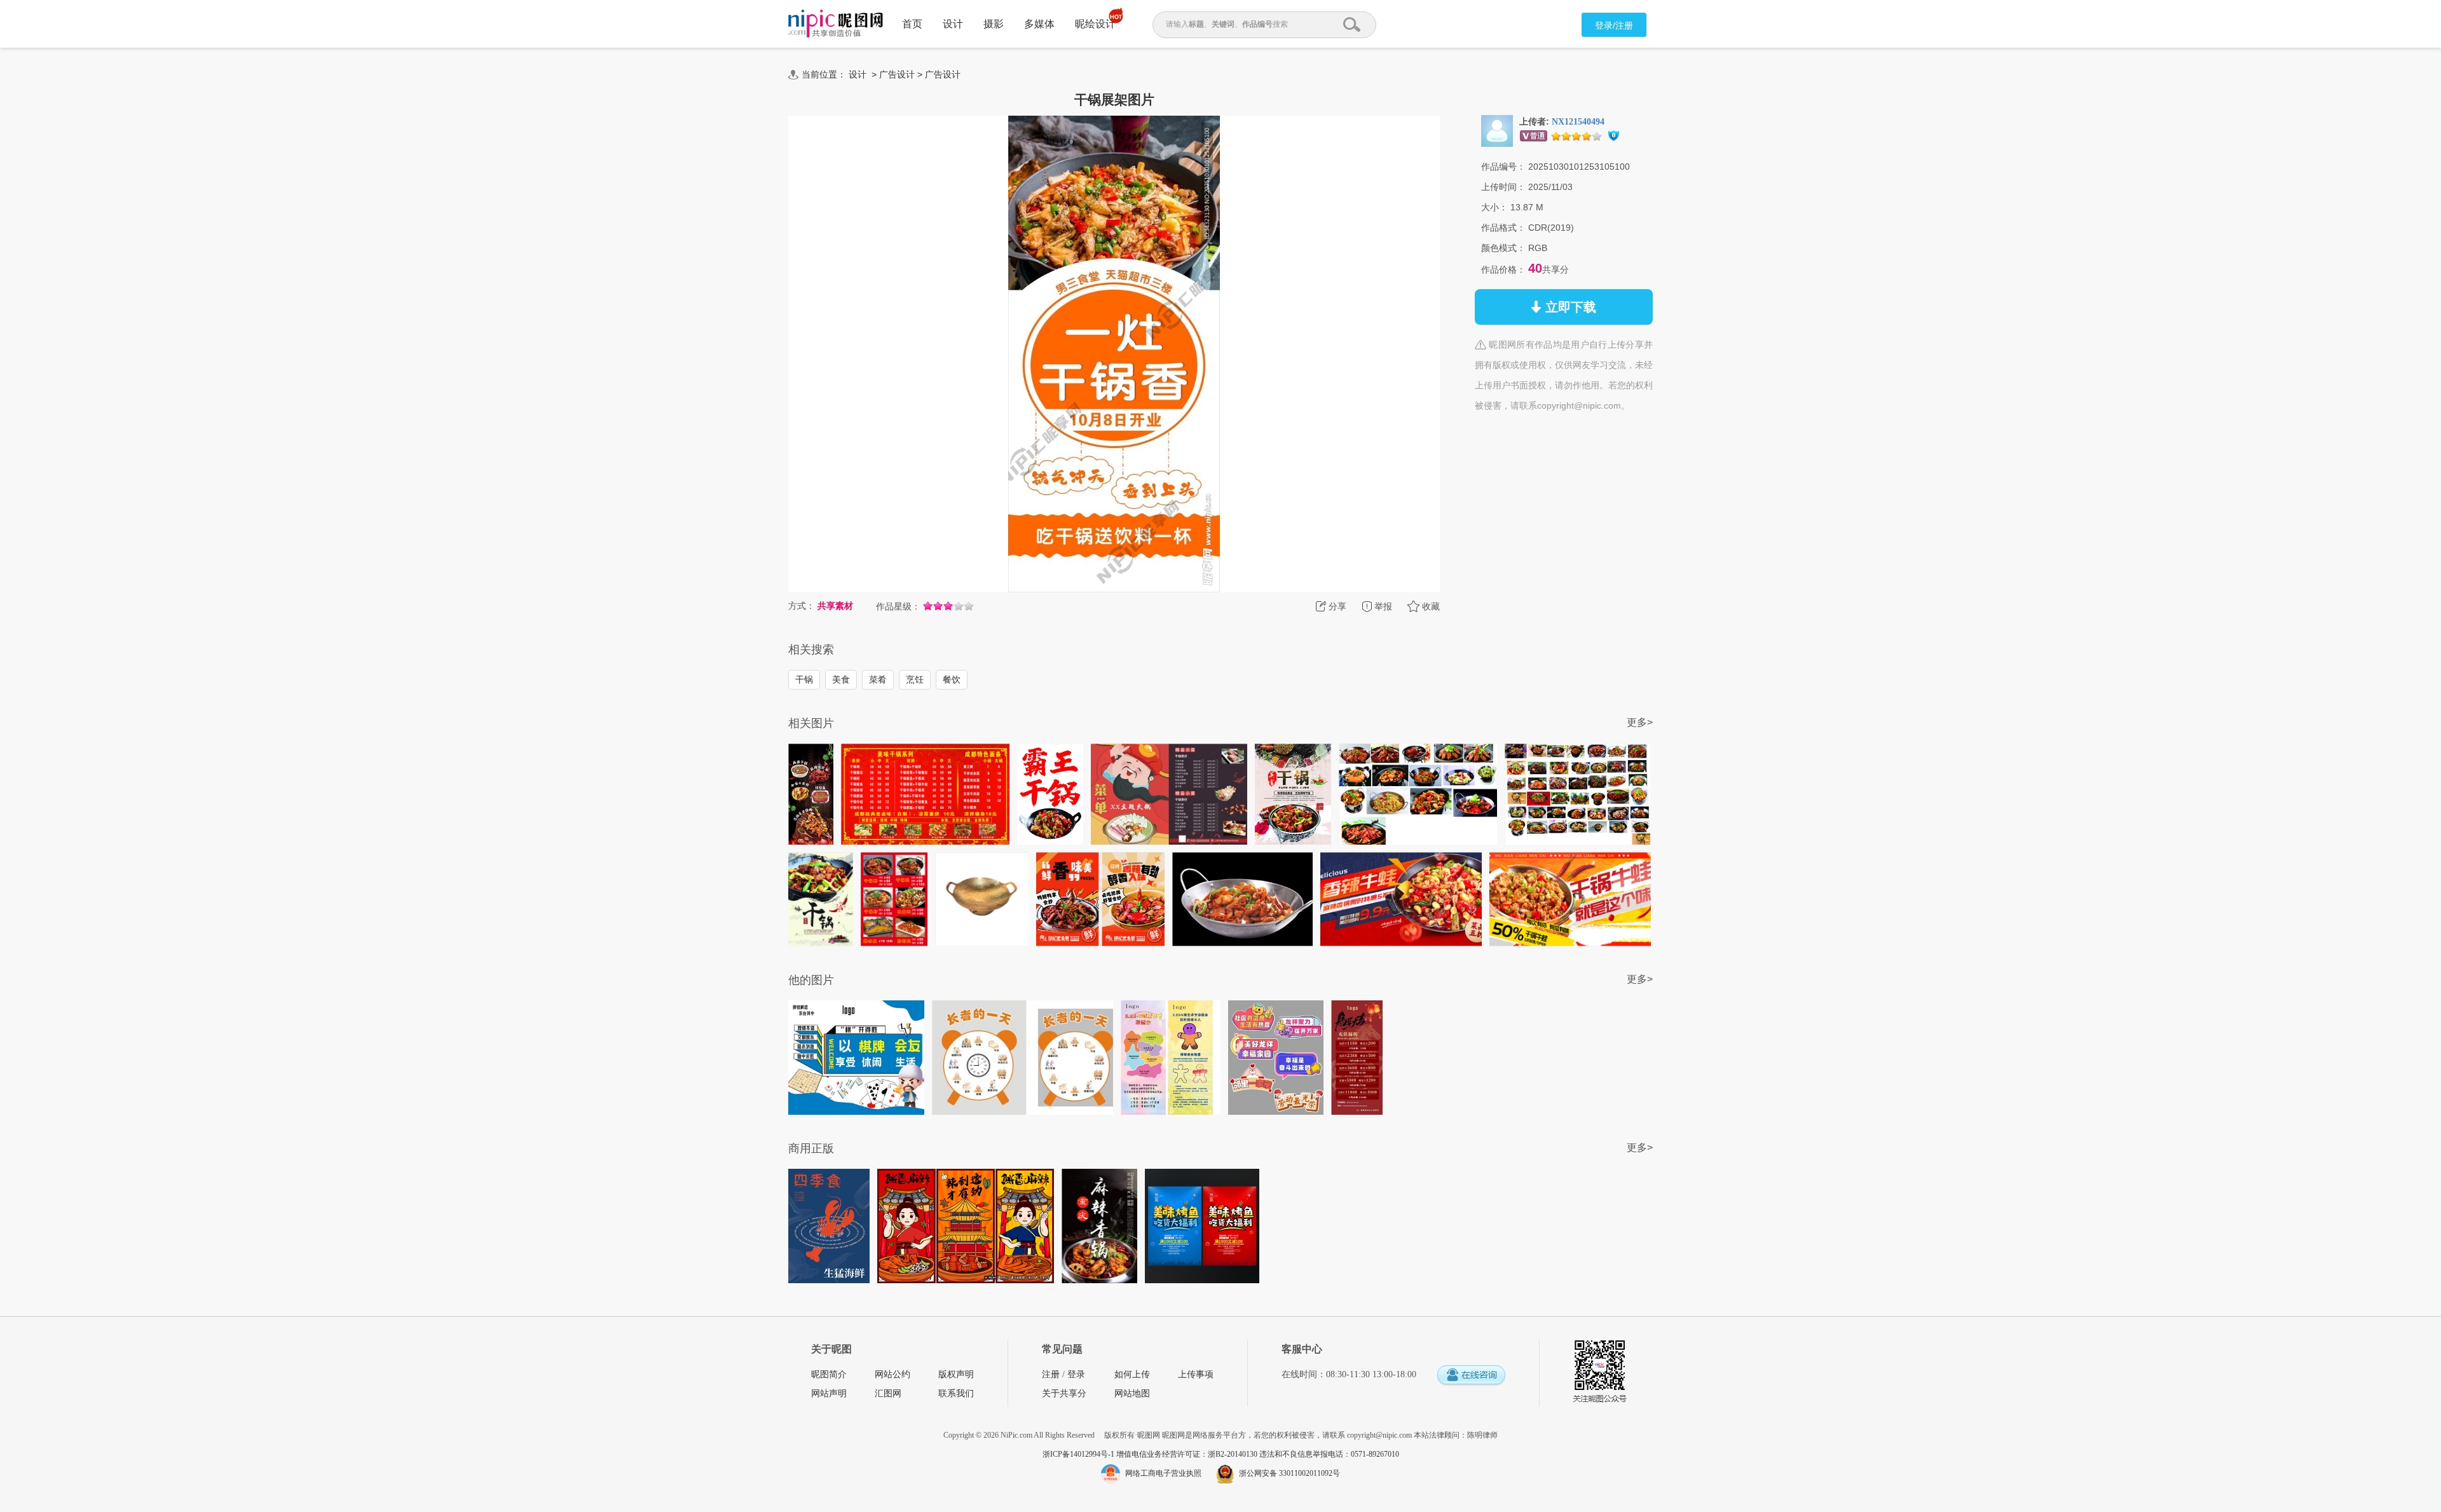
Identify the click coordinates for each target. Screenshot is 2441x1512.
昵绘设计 (1095, 24)
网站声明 (829, 1393)
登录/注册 (1614, 25)
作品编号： (1503, 167)
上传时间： (1503, 187)
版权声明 (956, 1374)
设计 (953, 24)
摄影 (994, 24)
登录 (1076, 1374)
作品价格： (1503, 269)
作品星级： (898, 606)
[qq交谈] (1471, 1376)
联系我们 (956, 1393)
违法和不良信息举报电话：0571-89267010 (1329, 1454)
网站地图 (1132, 1393)
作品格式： (1503, 228)
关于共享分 (1064, 1393)
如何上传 (1132, 1374)
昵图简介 (829, 1374)
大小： (1494, 207)
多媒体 (1039, 24)
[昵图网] (836, 24)
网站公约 (892, 1374)
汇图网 (888, 1393)
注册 (1051, 1374)
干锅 (804, 679)
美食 (841, 679)
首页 (912, 24)
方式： (802, 606)
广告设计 (897, 74)
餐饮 (952, 679)
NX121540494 (1578, 122)
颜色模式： (1503, 248)
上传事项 (1196, 1374)
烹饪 (915, 679)
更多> (1640, 722)
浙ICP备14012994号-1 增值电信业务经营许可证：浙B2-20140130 (1151, 1454)
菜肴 (878, 679)
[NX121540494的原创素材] (1497, 130)
